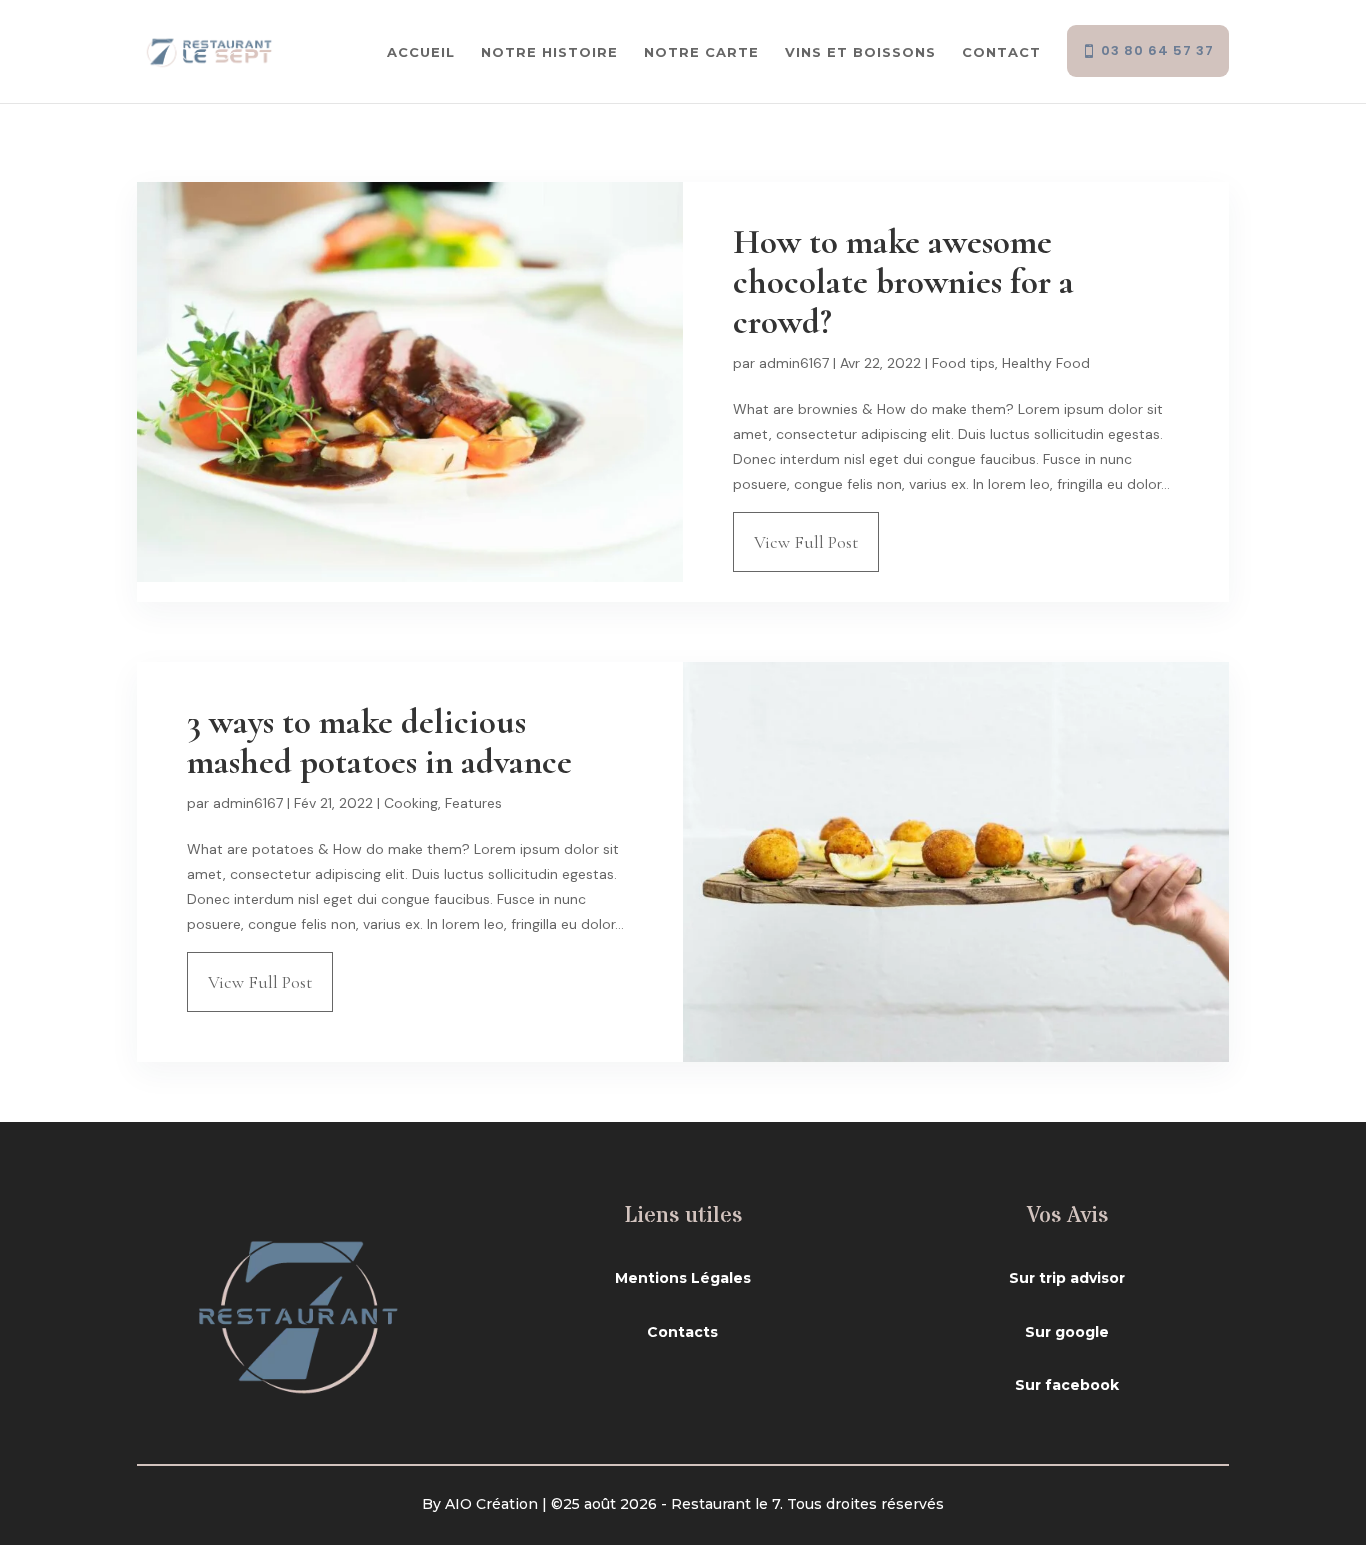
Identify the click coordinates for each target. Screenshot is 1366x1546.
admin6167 (794, 363)
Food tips (963, 363)
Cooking (411, 803)
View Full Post (806, 542)
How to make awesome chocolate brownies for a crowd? (903, 282)
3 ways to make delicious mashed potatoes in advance (379, 742)
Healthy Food (1046, 363)
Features (473, 803)
